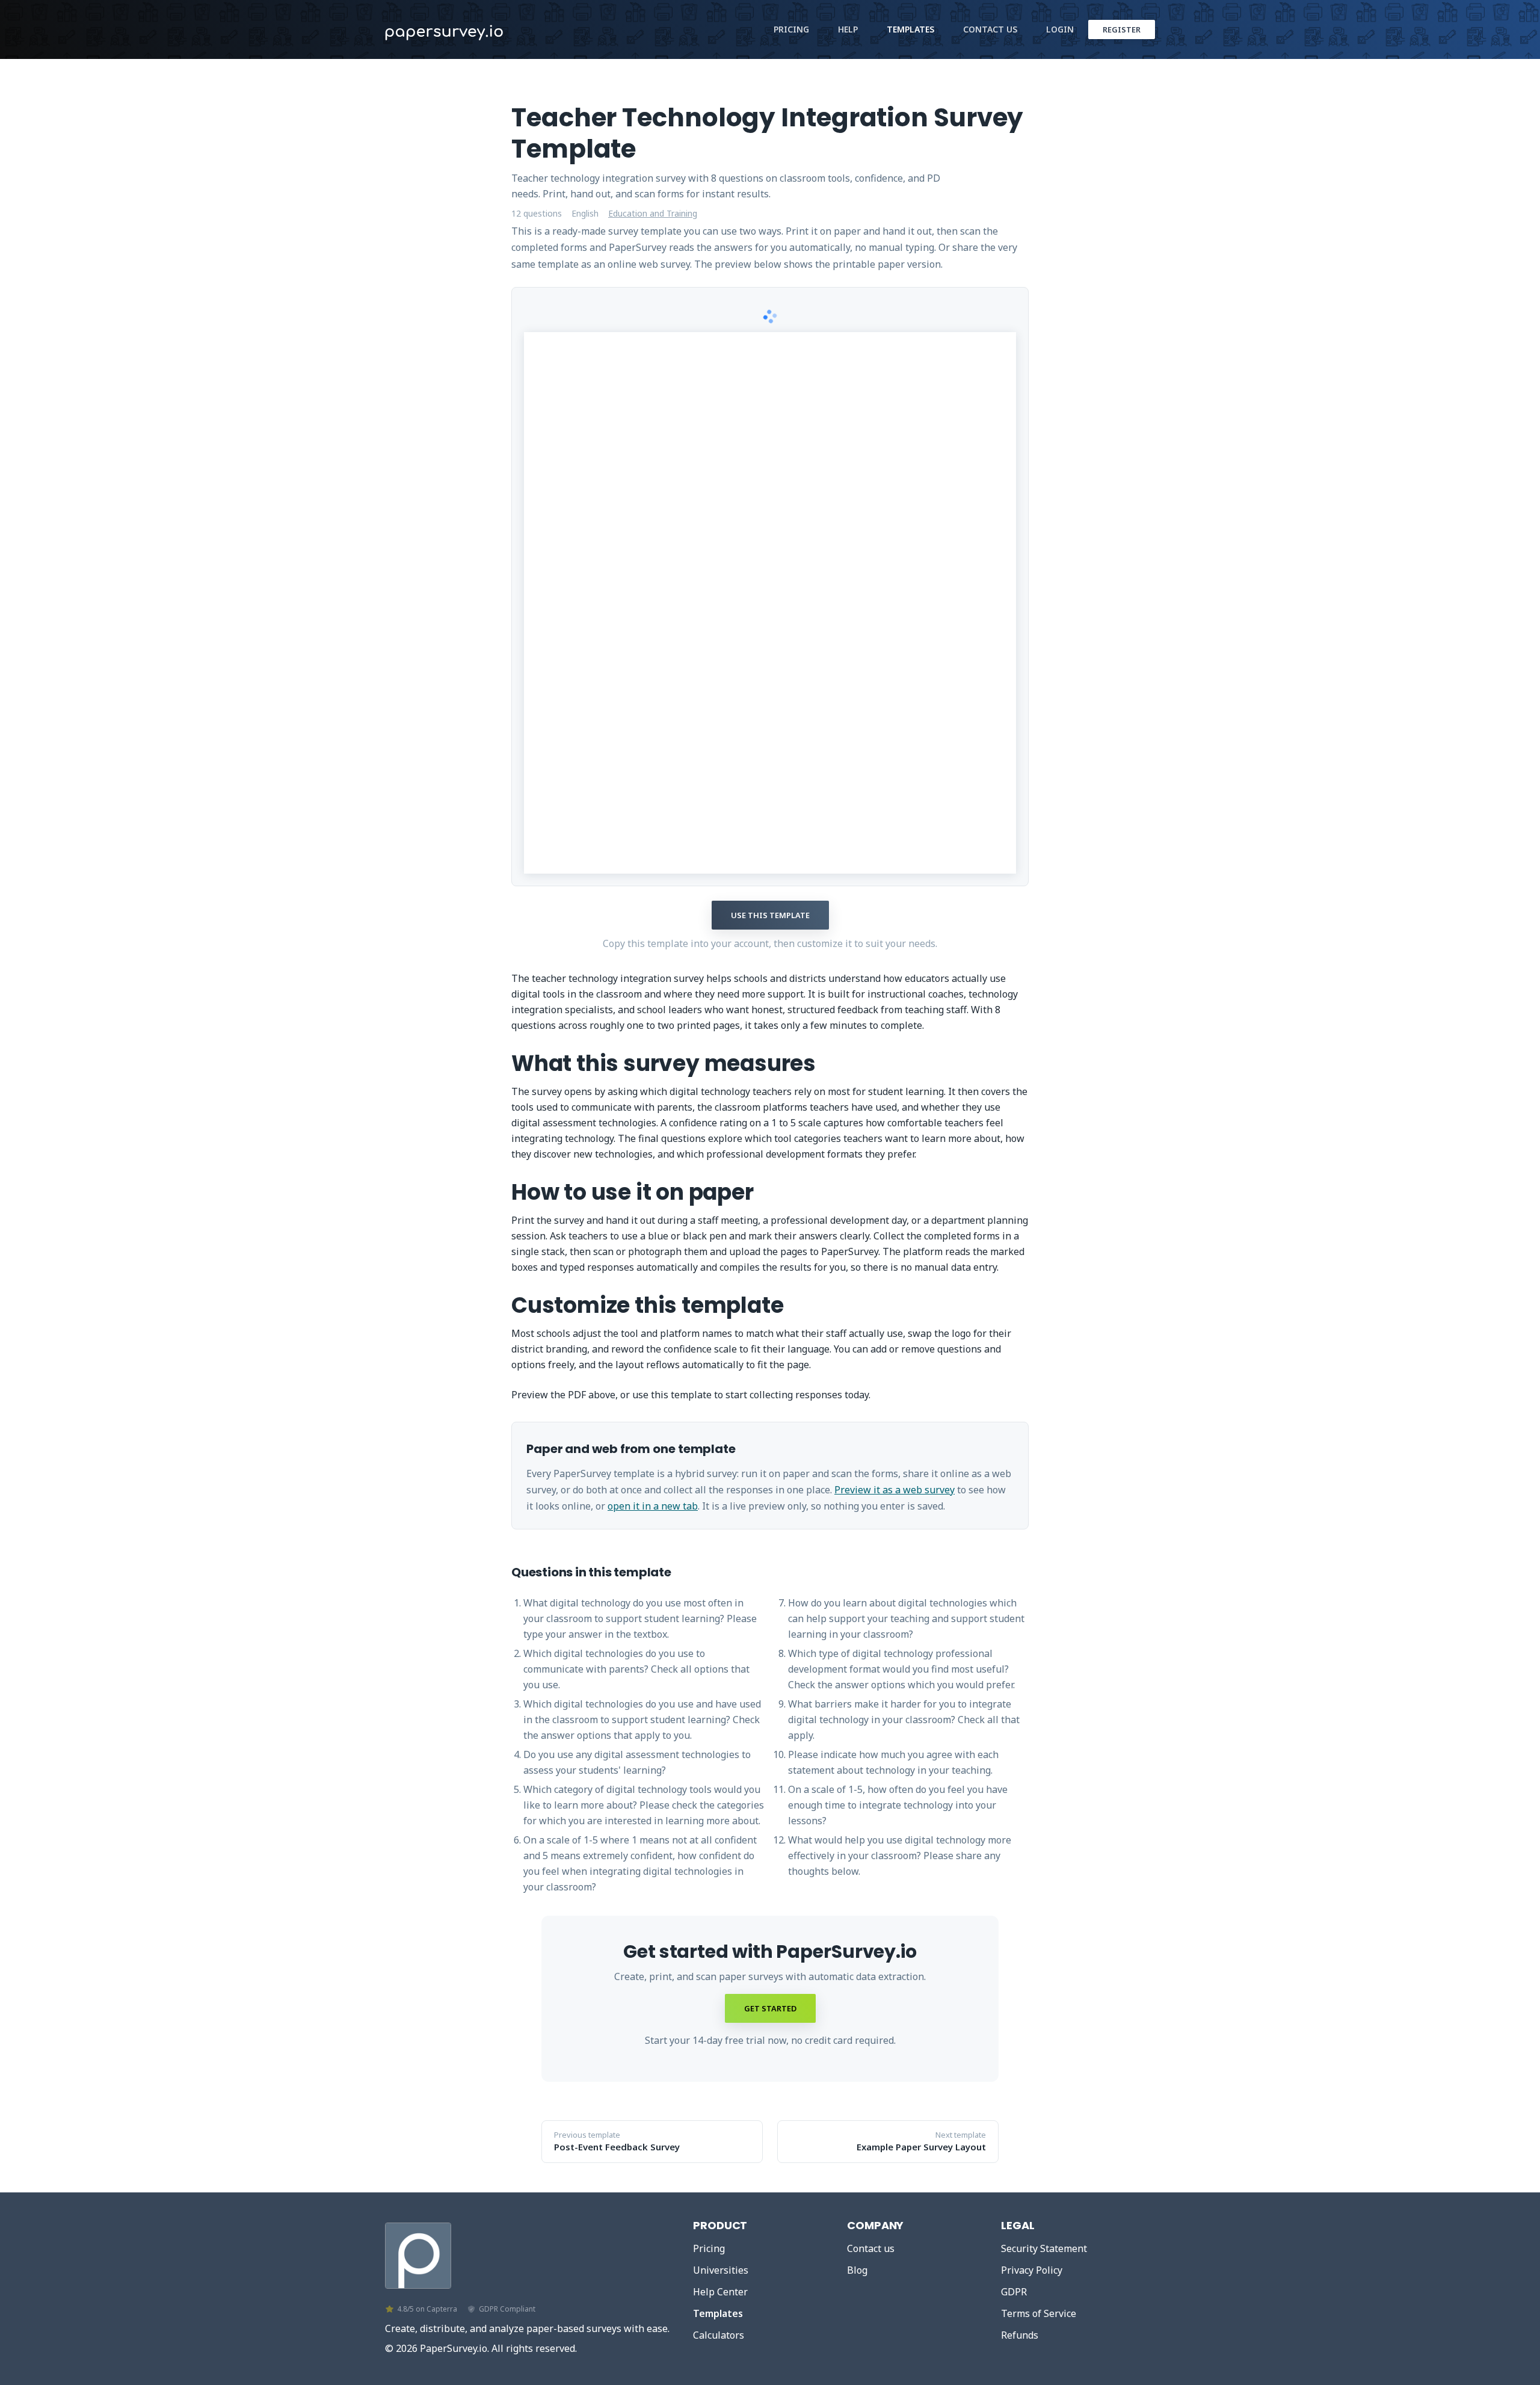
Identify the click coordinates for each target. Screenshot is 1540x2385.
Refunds (1020, 2335)
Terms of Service (1039, 2313)
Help (848, 29)
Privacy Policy (1032, 2270)
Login (1060, 29)
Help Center (720, 2292)
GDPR (1014, 2292)
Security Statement (1044, 2248)
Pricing (791, 29)
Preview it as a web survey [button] (895, 1490)
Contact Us (990, 29)
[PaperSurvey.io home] (475, 29)
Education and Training (653, 214)
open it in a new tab (653, 1506)
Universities (721, 2270)
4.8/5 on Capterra (427, 2309)
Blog (857, 2270)
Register (1122, 29)
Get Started (770, 2008)
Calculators (719, 2335)
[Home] (418, 2253)
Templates (910, 29)
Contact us (871, 2248)
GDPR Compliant (507, 2309)
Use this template (770, 915)
